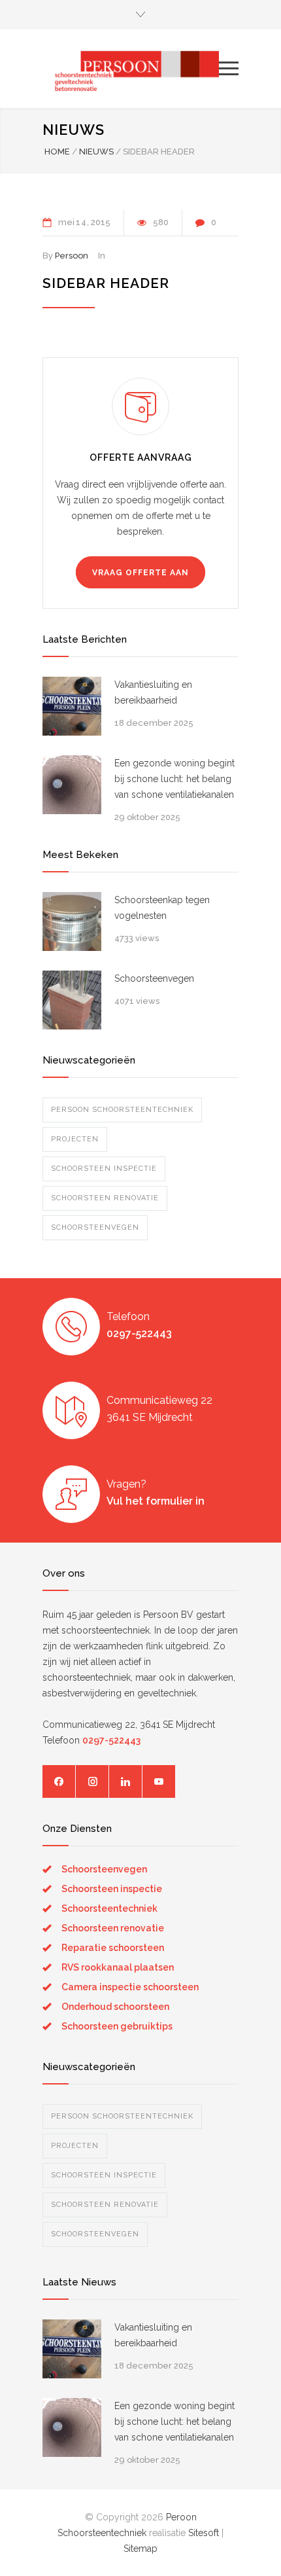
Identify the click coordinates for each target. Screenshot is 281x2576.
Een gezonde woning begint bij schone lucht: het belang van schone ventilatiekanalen (174, 779)
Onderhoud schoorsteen (115, 2007)
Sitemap (140, 2549)
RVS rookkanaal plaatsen (118, 1967)
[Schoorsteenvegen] (72, 1000)
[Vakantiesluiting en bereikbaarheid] (72, 706)
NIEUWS (74, 130)
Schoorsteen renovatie (105, 1198)
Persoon (72, 256)
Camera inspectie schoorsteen (130, 1987)
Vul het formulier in (156, 1501)
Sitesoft (204, 2533)
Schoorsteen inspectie (104, 1169)
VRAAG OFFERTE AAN (140, 573)
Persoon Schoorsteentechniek (122, 1110)
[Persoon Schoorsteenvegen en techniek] (131, 68)
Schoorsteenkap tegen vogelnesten (162, 908)
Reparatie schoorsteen (113, 1948)
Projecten (75, 1139)
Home (57, 152)
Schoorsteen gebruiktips (117, 2026)
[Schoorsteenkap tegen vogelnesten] (72, 921)
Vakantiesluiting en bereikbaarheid (153, 692)
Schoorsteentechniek (109, 1908)
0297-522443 (139, 1333)
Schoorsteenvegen (154, 978)
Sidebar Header (106, 283)
